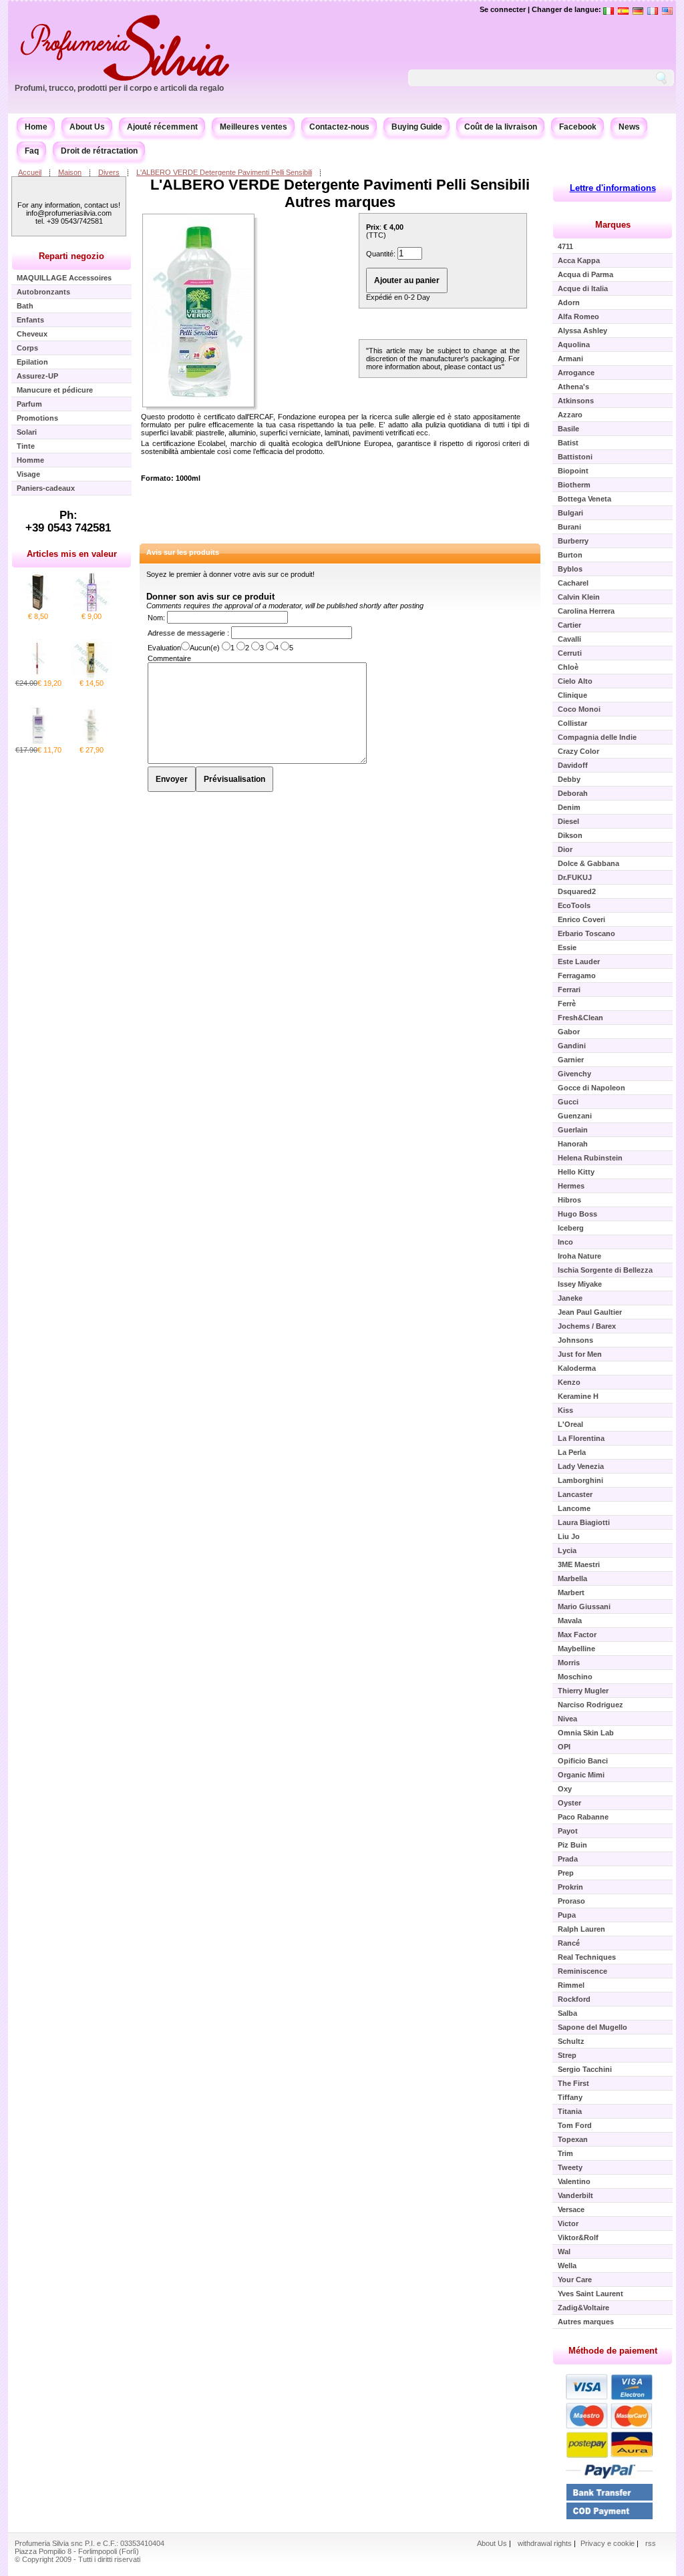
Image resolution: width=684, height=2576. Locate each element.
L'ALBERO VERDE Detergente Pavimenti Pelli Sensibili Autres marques (340, 193)
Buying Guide (417, 127)
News (629, 127)
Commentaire (169, 658)
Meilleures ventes (253, 127)
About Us (87, 127)
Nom (155, 618)
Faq (32, 151)
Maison (70, 172)
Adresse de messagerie (187, 633)
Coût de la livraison (501, 127)
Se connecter (503, 9)
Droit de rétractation (99, 151)
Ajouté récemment (162, 127)
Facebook (578, 127)
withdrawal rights (545, 2543)
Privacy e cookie (609, 2543)
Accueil (30, 172)
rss (651, 2543)
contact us (485, 367)
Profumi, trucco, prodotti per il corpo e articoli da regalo (119, 88)
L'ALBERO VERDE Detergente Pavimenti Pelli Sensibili (224, 172)
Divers (109, 172)
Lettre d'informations (613, 188)
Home (36, 127)
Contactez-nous (339, 127)
